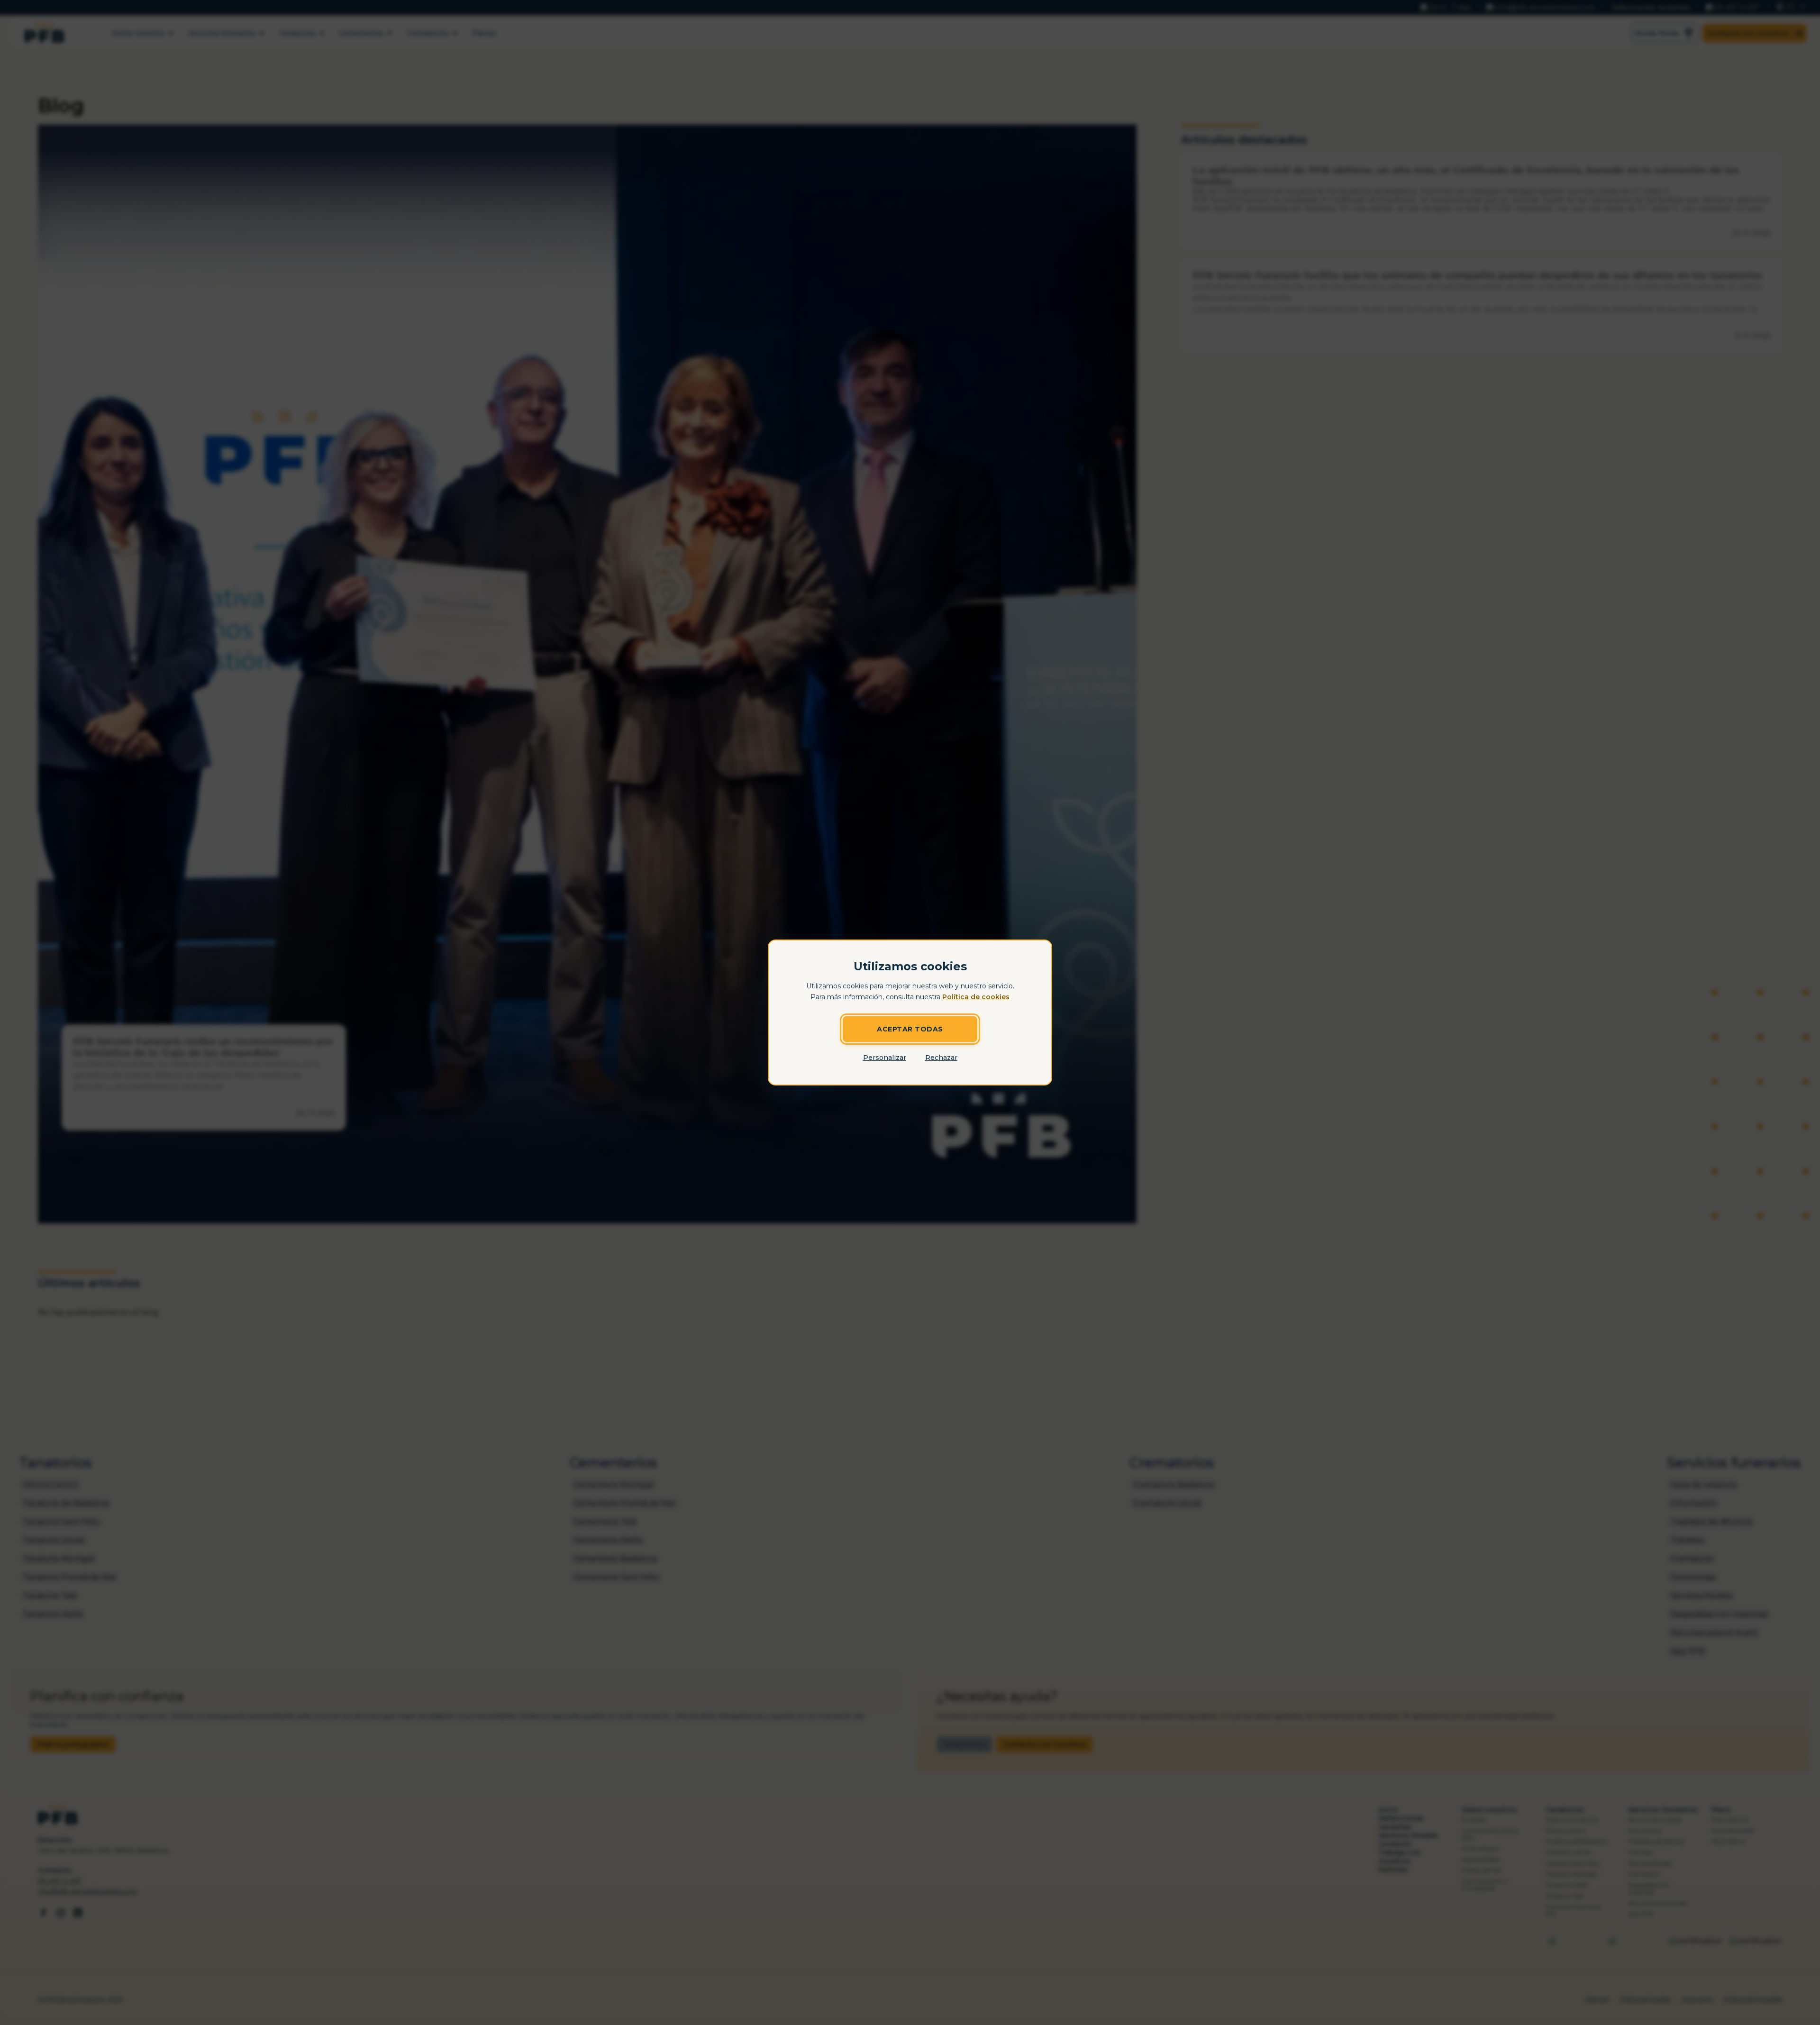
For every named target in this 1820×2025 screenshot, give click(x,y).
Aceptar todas (910, 1029)
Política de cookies (976, 997)
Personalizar (885, 1058)
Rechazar (941, 1058)
